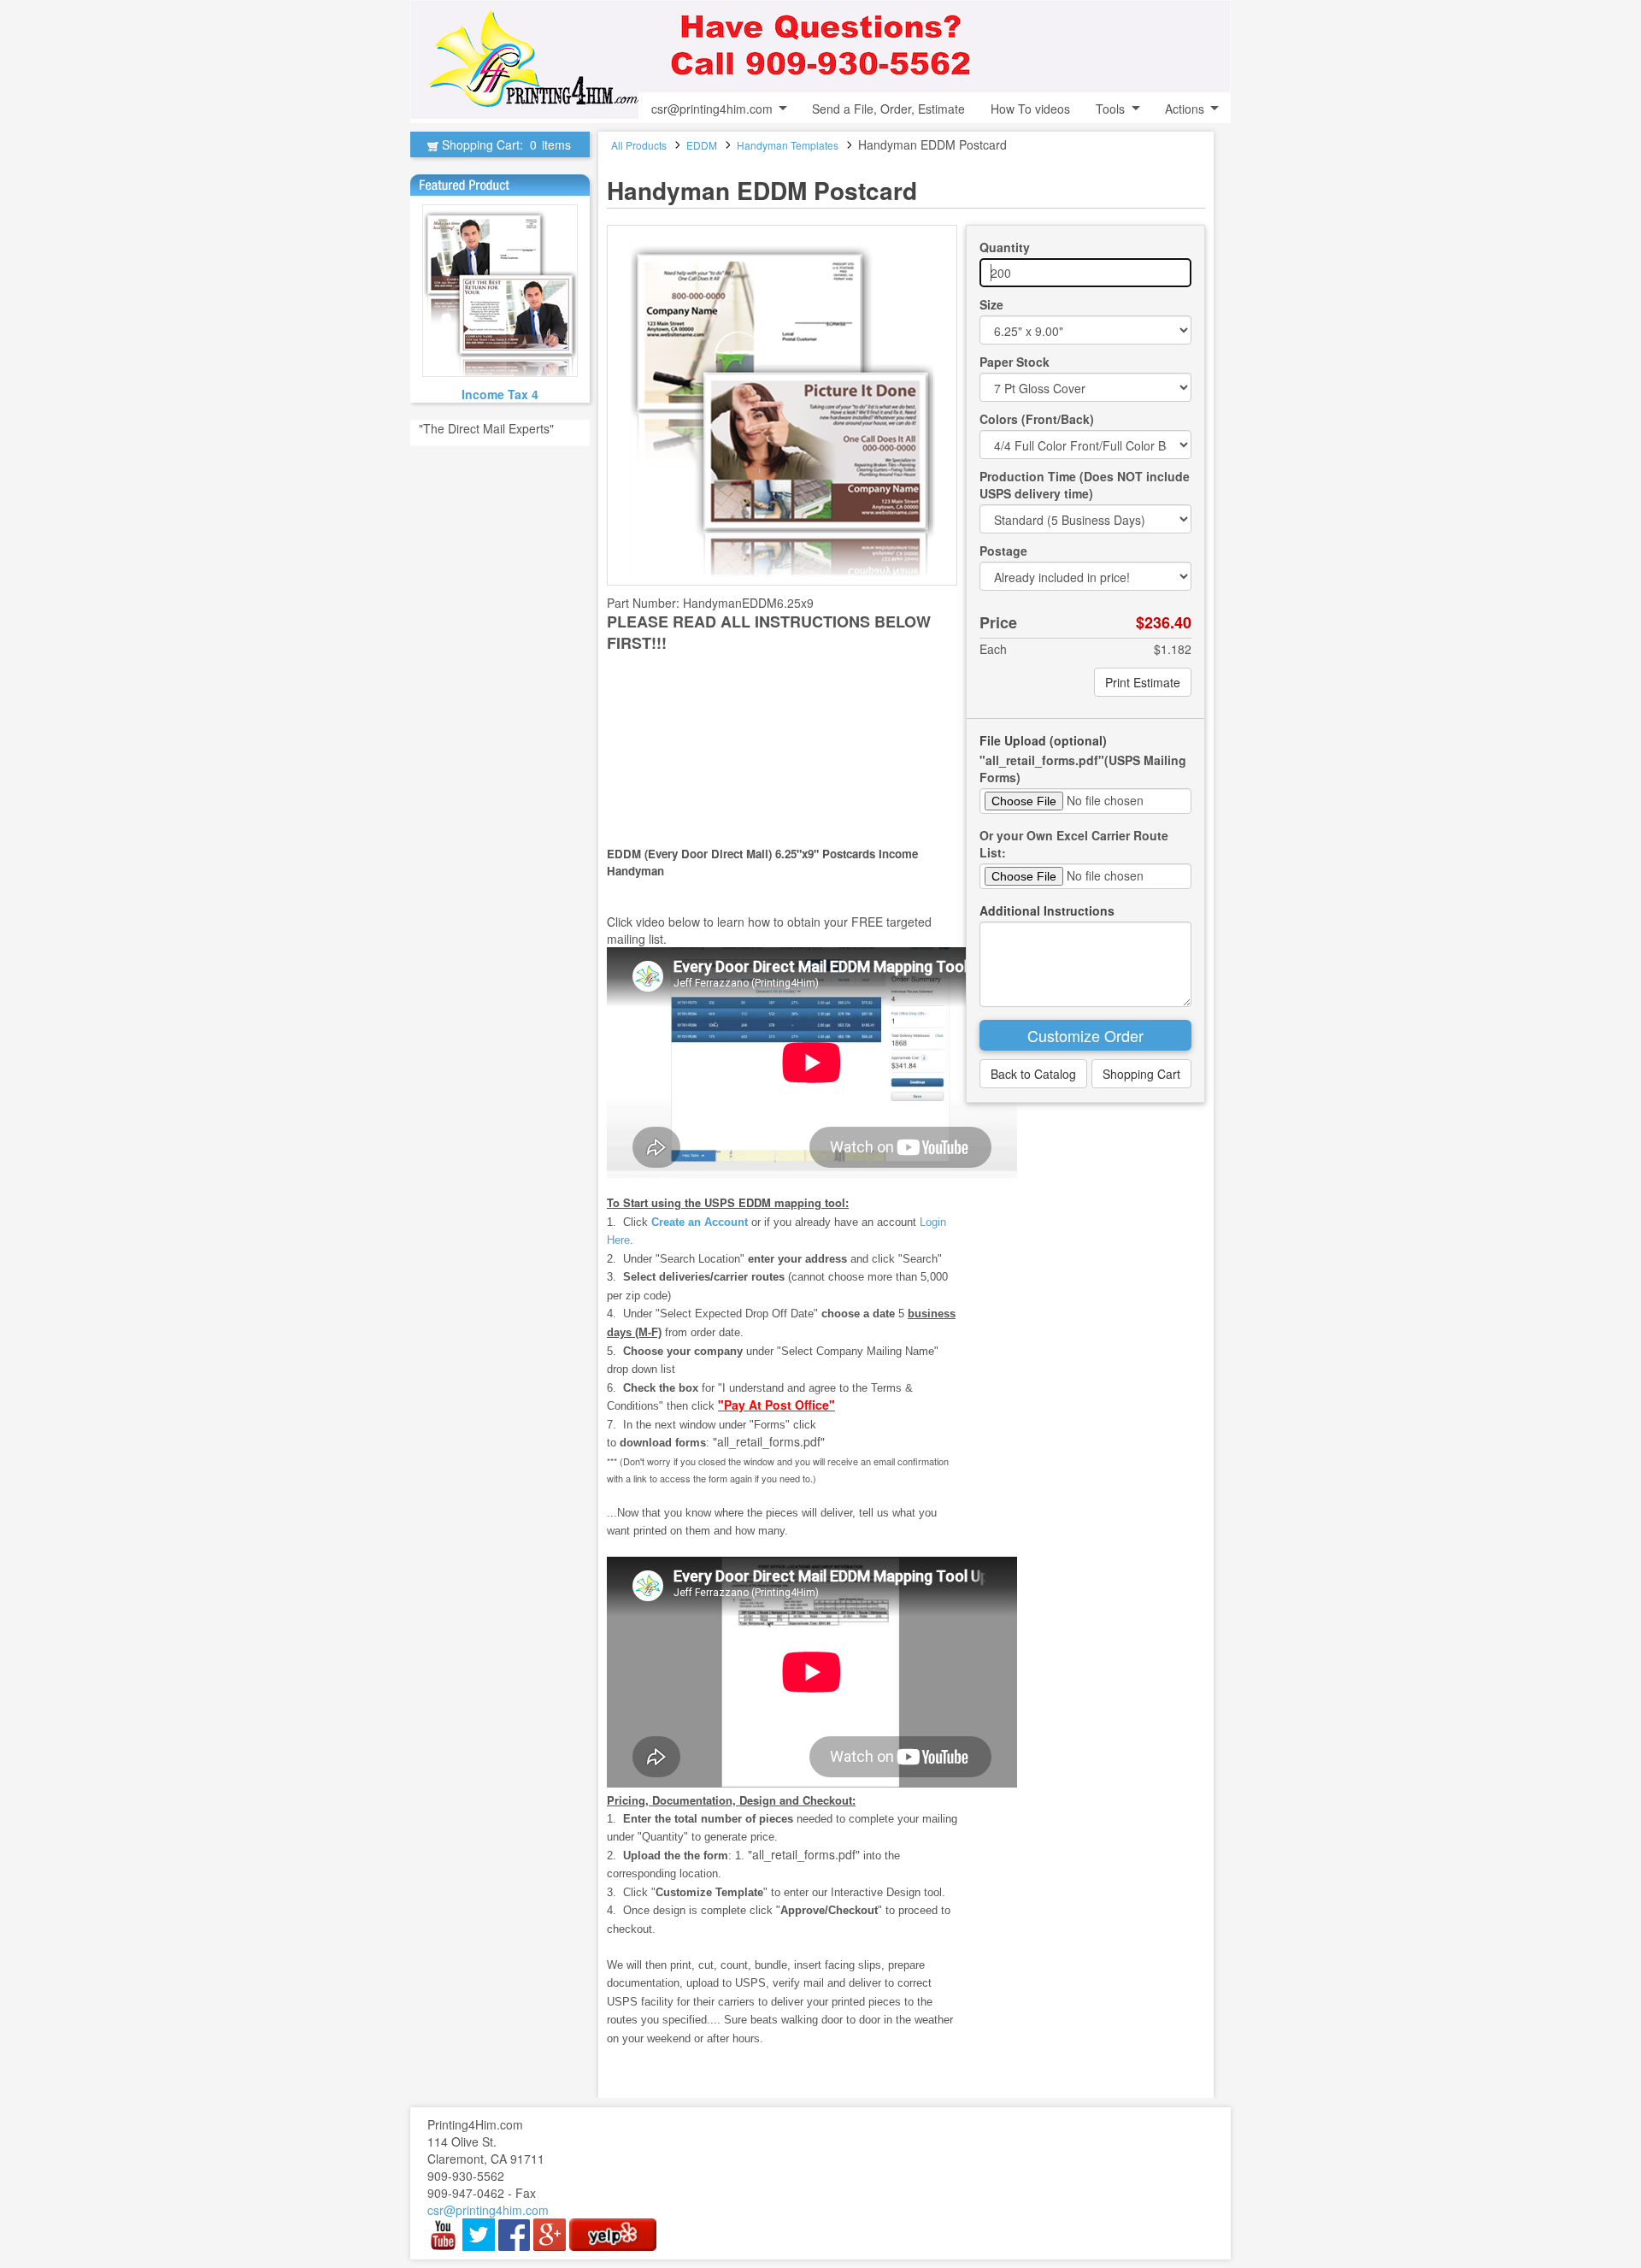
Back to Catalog (1033, 1074)
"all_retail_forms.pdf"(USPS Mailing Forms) (1083, 769)
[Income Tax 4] (500, 291)
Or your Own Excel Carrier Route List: (1074, 844)
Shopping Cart (1141, 1074)
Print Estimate (1143, 682)
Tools (1110, 109)
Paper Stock (1015, 362)
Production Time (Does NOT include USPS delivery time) (1085, 485)
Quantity (1005, 247)
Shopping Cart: (505, 144)
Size (991, 304)
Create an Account (700, 1222)
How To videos (1030, 109)
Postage (1003, 551)
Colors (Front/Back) (1037, 419)
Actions (1185, 109)
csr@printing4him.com (712, 109)
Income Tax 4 (500, 394)
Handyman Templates (788, 145)
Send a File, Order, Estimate (888, 109)
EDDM (702, 145)
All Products (639, 145)
